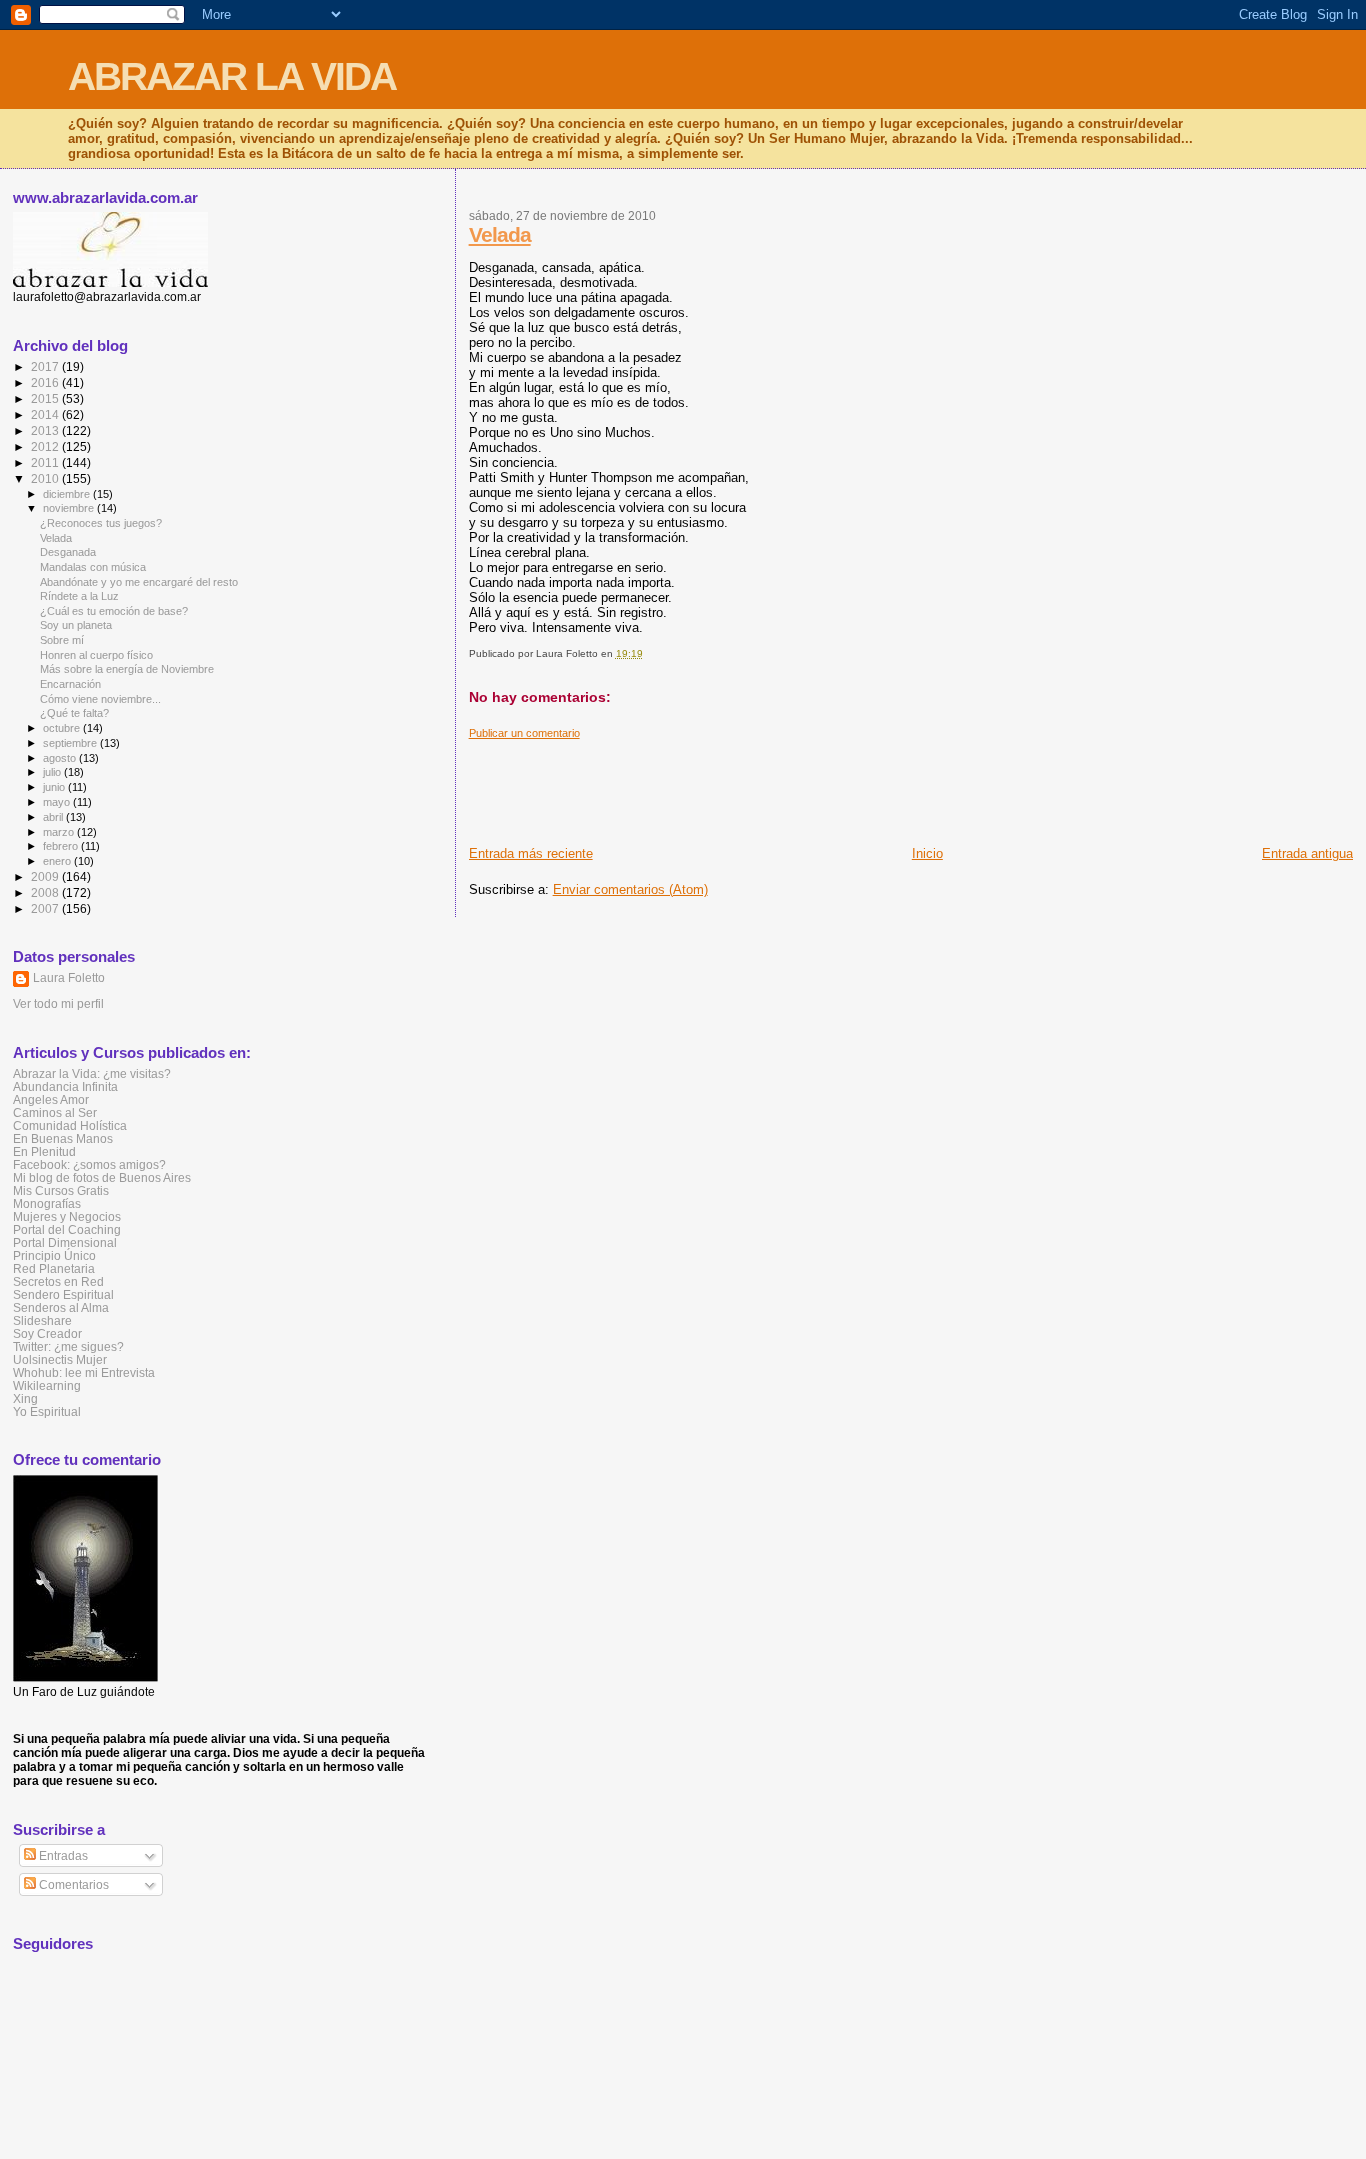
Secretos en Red (58, 1281)
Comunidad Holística (70, 1125)
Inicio (927, 853)
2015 (46, 398)
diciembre (68, 494)
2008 (46, 892)
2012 (46, 446)
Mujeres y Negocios (67, 1216)
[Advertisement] (833, 785)
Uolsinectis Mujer (60, 1359)
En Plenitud (44, 1151)
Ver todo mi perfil (58, 1004)
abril (54, 817)
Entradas (62, 1856)
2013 (46, 430)
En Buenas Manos (63, 1138)
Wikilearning (47, 1385)
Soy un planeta (76, 625)
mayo (58, 802)
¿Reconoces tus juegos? (101, 523)
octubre (63, 728)
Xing (25, 1398)
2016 (46, 382)
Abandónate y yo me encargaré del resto (139, 582)
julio (53, 772)
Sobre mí (62, 640)
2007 (46, 908)
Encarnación (70, 684)
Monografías (47, 1203)
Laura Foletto (69, 978)
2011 (46, 462)
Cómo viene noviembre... (100, 699)
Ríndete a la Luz (79, 596)
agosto (61, 758)
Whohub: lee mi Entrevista (84, 1372)
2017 (46, 366)
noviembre (70, 508)
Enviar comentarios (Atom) (630, 889)
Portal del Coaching (67, 1229)
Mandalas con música (93, 567)
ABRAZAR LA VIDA (232, 76)
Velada (500, 234)
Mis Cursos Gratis (61, 1190)
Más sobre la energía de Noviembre (127, 669)
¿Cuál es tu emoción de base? (114, 611)
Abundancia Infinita (65, 1086)
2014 (46, 414)
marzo (60, 832)
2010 (46, 478)
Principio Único (54, 1255)
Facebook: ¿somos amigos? (89, 1164)
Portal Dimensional (65, 1242)
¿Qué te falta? (74, 713)
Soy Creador (47, 1333)
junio (55, 787)
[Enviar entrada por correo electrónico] (647, 653)
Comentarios (72, 1885)
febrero (62, 846)
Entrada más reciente (531, 853)
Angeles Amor (51, 1099)
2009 (46, 876)
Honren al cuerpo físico (96, 655)
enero (58, 861)
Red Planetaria (54, 1268)
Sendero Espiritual (63, 1294)
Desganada (68, 552)
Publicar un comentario (524, 733)
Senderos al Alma (61, 1307)
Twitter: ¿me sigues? (68, 1346)
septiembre (71, 743)
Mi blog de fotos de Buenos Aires (102, 1177)
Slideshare (42, 1320)
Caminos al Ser (55, 1112)
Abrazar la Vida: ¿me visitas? (92, 1073)
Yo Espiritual (47, 1411)
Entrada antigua (1307, 853)
